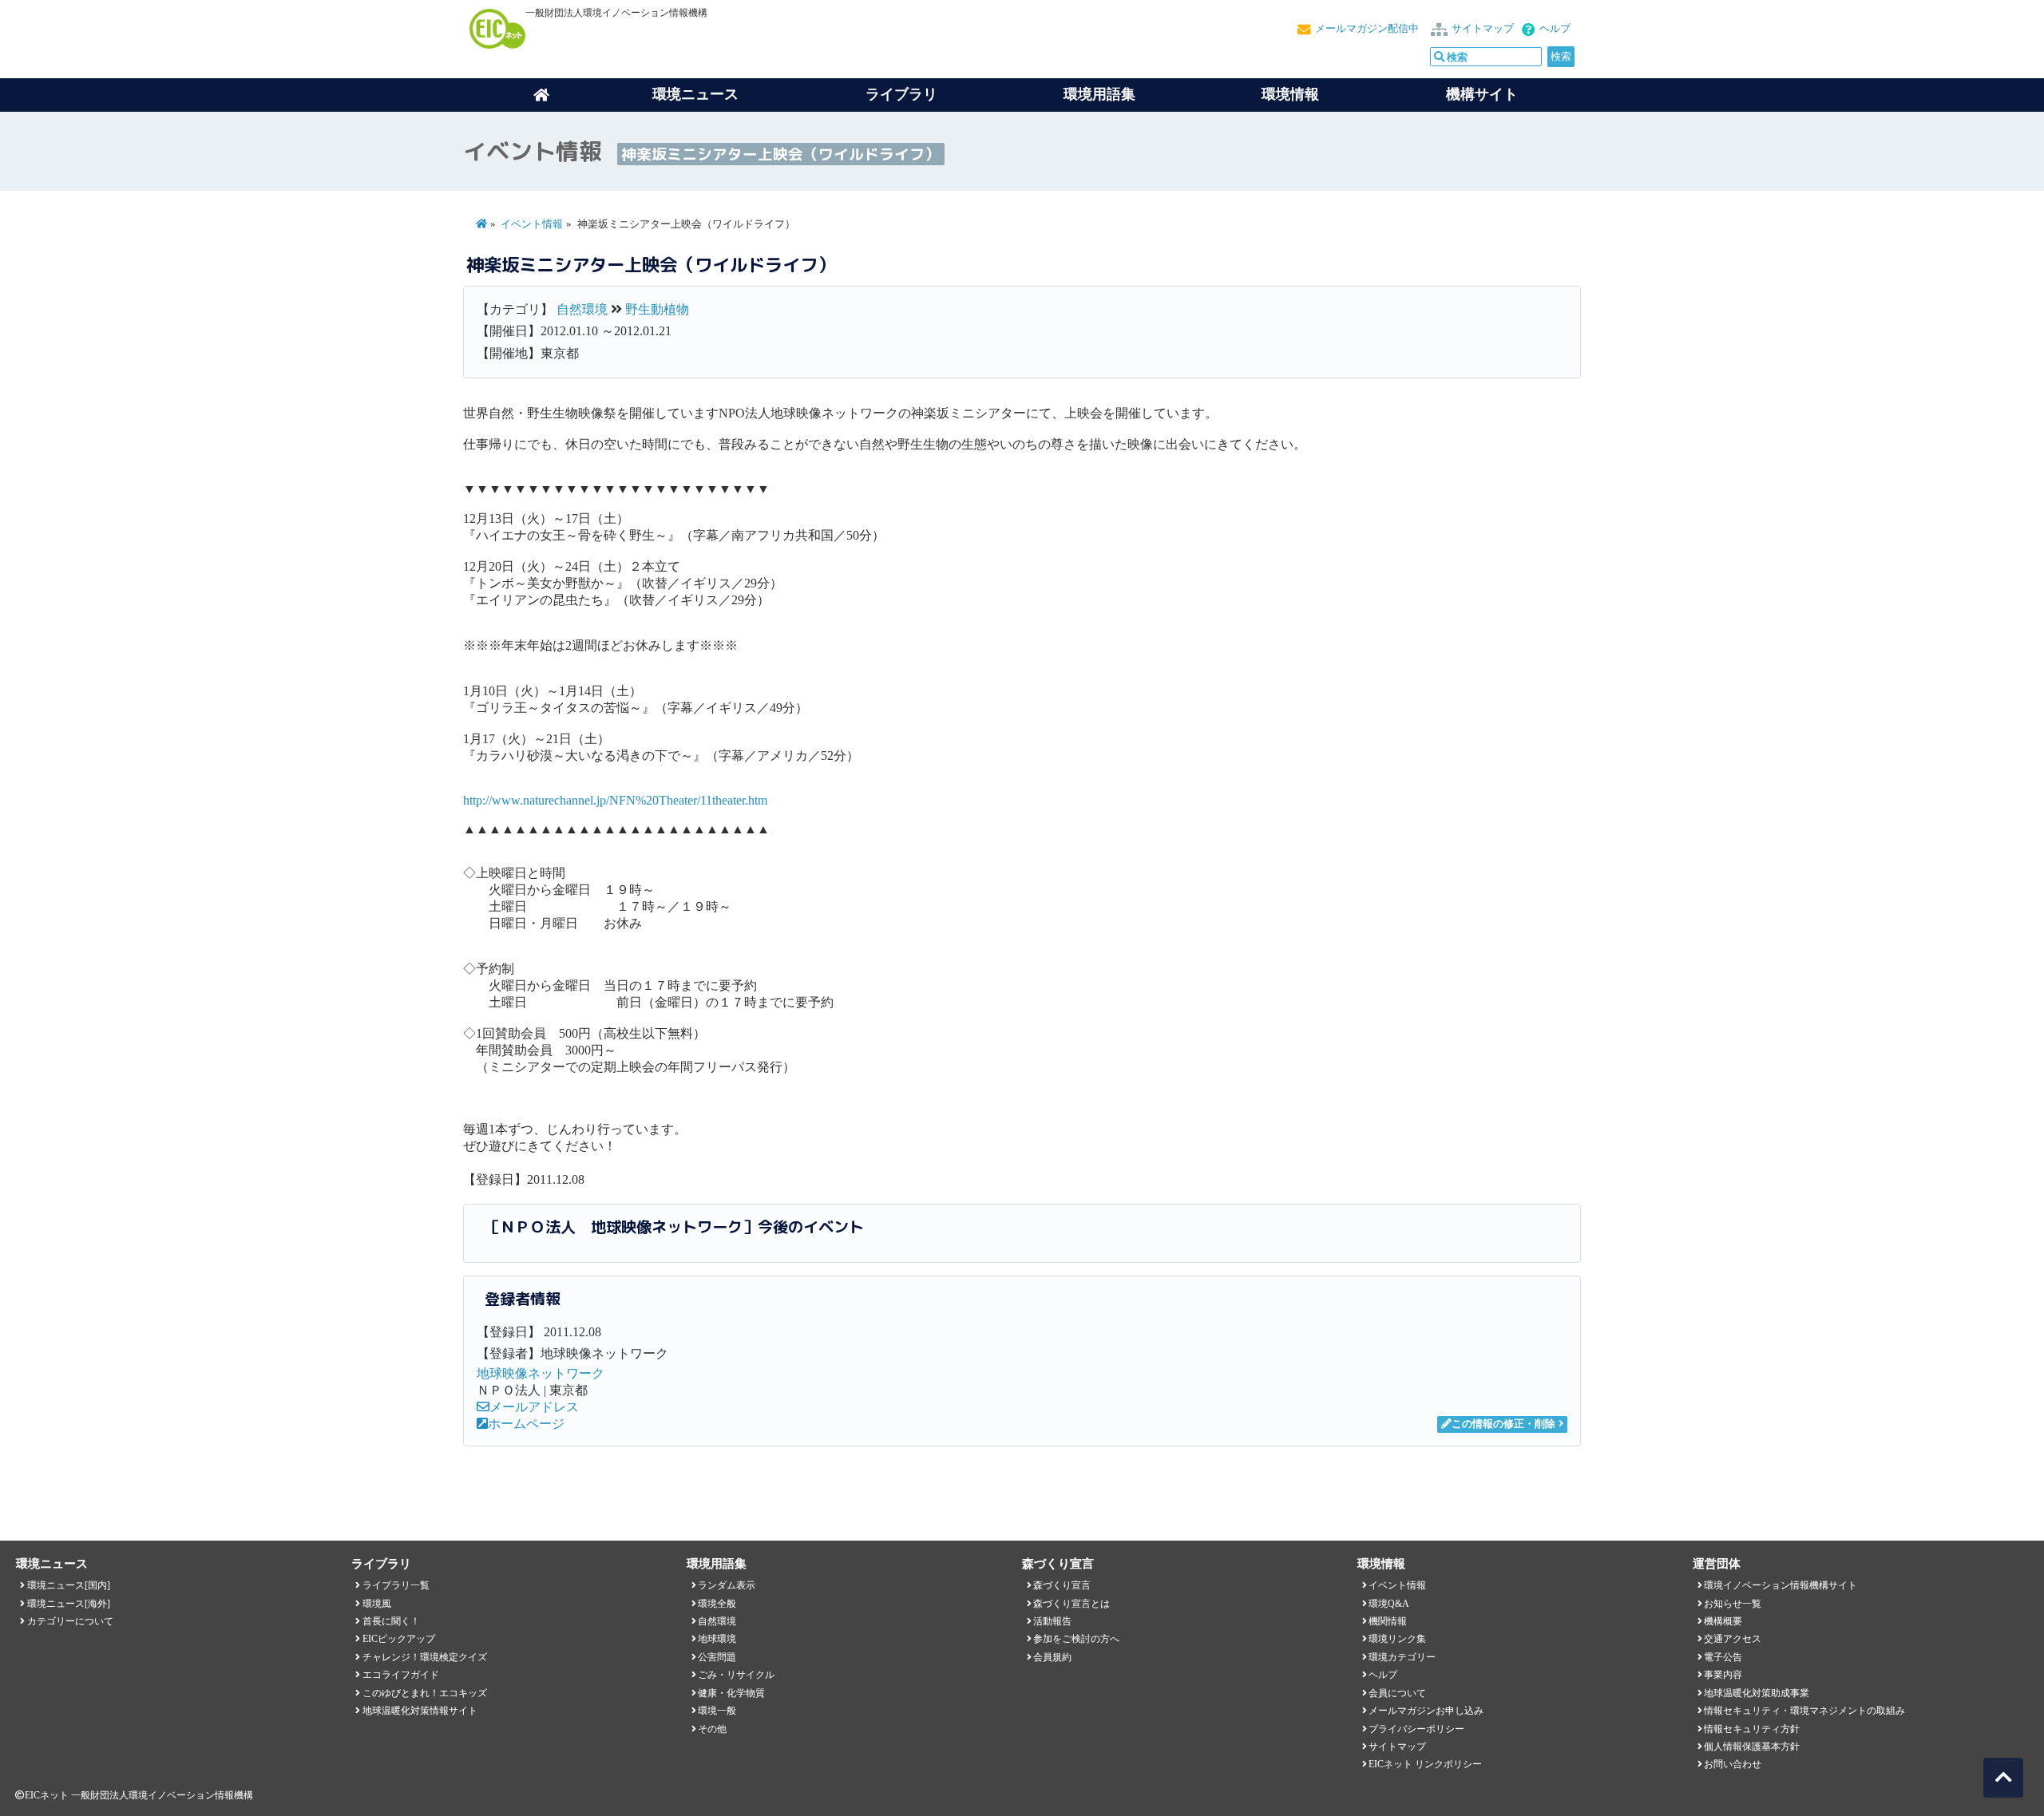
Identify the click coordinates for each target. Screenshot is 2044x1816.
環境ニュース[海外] (69, 1604)
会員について (1397, 1693)
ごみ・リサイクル (736, 1675)
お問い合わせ (1733, 1764)
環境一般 (717, 1711)
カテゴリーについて (70, 1621)
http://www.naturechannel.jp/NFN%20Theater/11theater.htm (615, 800)
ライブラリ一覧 (396, 1585)
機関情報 (1388, 1621)
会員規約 (1052, 1657)
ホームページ (526, 1424)
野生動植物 (657, 309)
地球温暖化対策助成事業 (1757, 1693)
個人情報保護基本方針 (1752, 1747)
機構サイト (1482, 94)
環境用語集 (1099, 94)
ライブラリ (901, 94)
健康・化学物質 (731, 1693)
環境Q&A (1389, 1604)
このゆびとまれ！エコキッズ (425, 1693)
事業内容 (1723, 1675)
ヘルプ (1555, 29)
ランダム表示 (727, 1585)
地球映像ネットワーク (541, 1373)
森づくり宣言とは (1072, 1604)
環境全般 (717, 1604)
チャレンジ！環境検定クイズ (425, 1657)
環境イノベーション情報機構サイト (1781, 1585)
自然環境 (582, 309)
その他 (712, 1729)
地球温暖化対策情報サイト (420, 1711)
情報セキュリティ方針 (1752, 1729)
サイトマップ (1483, 29)
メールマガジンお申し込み (1426, 1711)
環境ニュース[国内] (69, 1585)
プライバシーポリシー (1416, 1729)
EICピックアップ (399, 1639)
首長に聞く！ (391, 1621)
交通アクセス (1733, 1639)
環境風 (377, 1604)
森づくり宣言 (1062, 1585)
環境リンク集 (1397, 1639)
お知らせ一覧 (1733, 1604)
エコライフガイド (401, 1675)
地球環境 (717, 1639)
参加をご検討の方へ (1076, 1639)
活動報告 (1052, 1621)
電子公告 (1723, 1657)
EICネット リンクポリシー (1425, 1764)
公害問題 (717, 1657)
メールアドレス (534, 1407)
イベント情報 (532, 224)
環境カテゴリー (1402, 1657)
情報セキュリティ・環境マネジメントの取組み (1804, 1711)
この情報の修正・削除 (1503, 1424)
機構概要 (1723, 1621)
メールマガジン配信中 (1367, 29)
